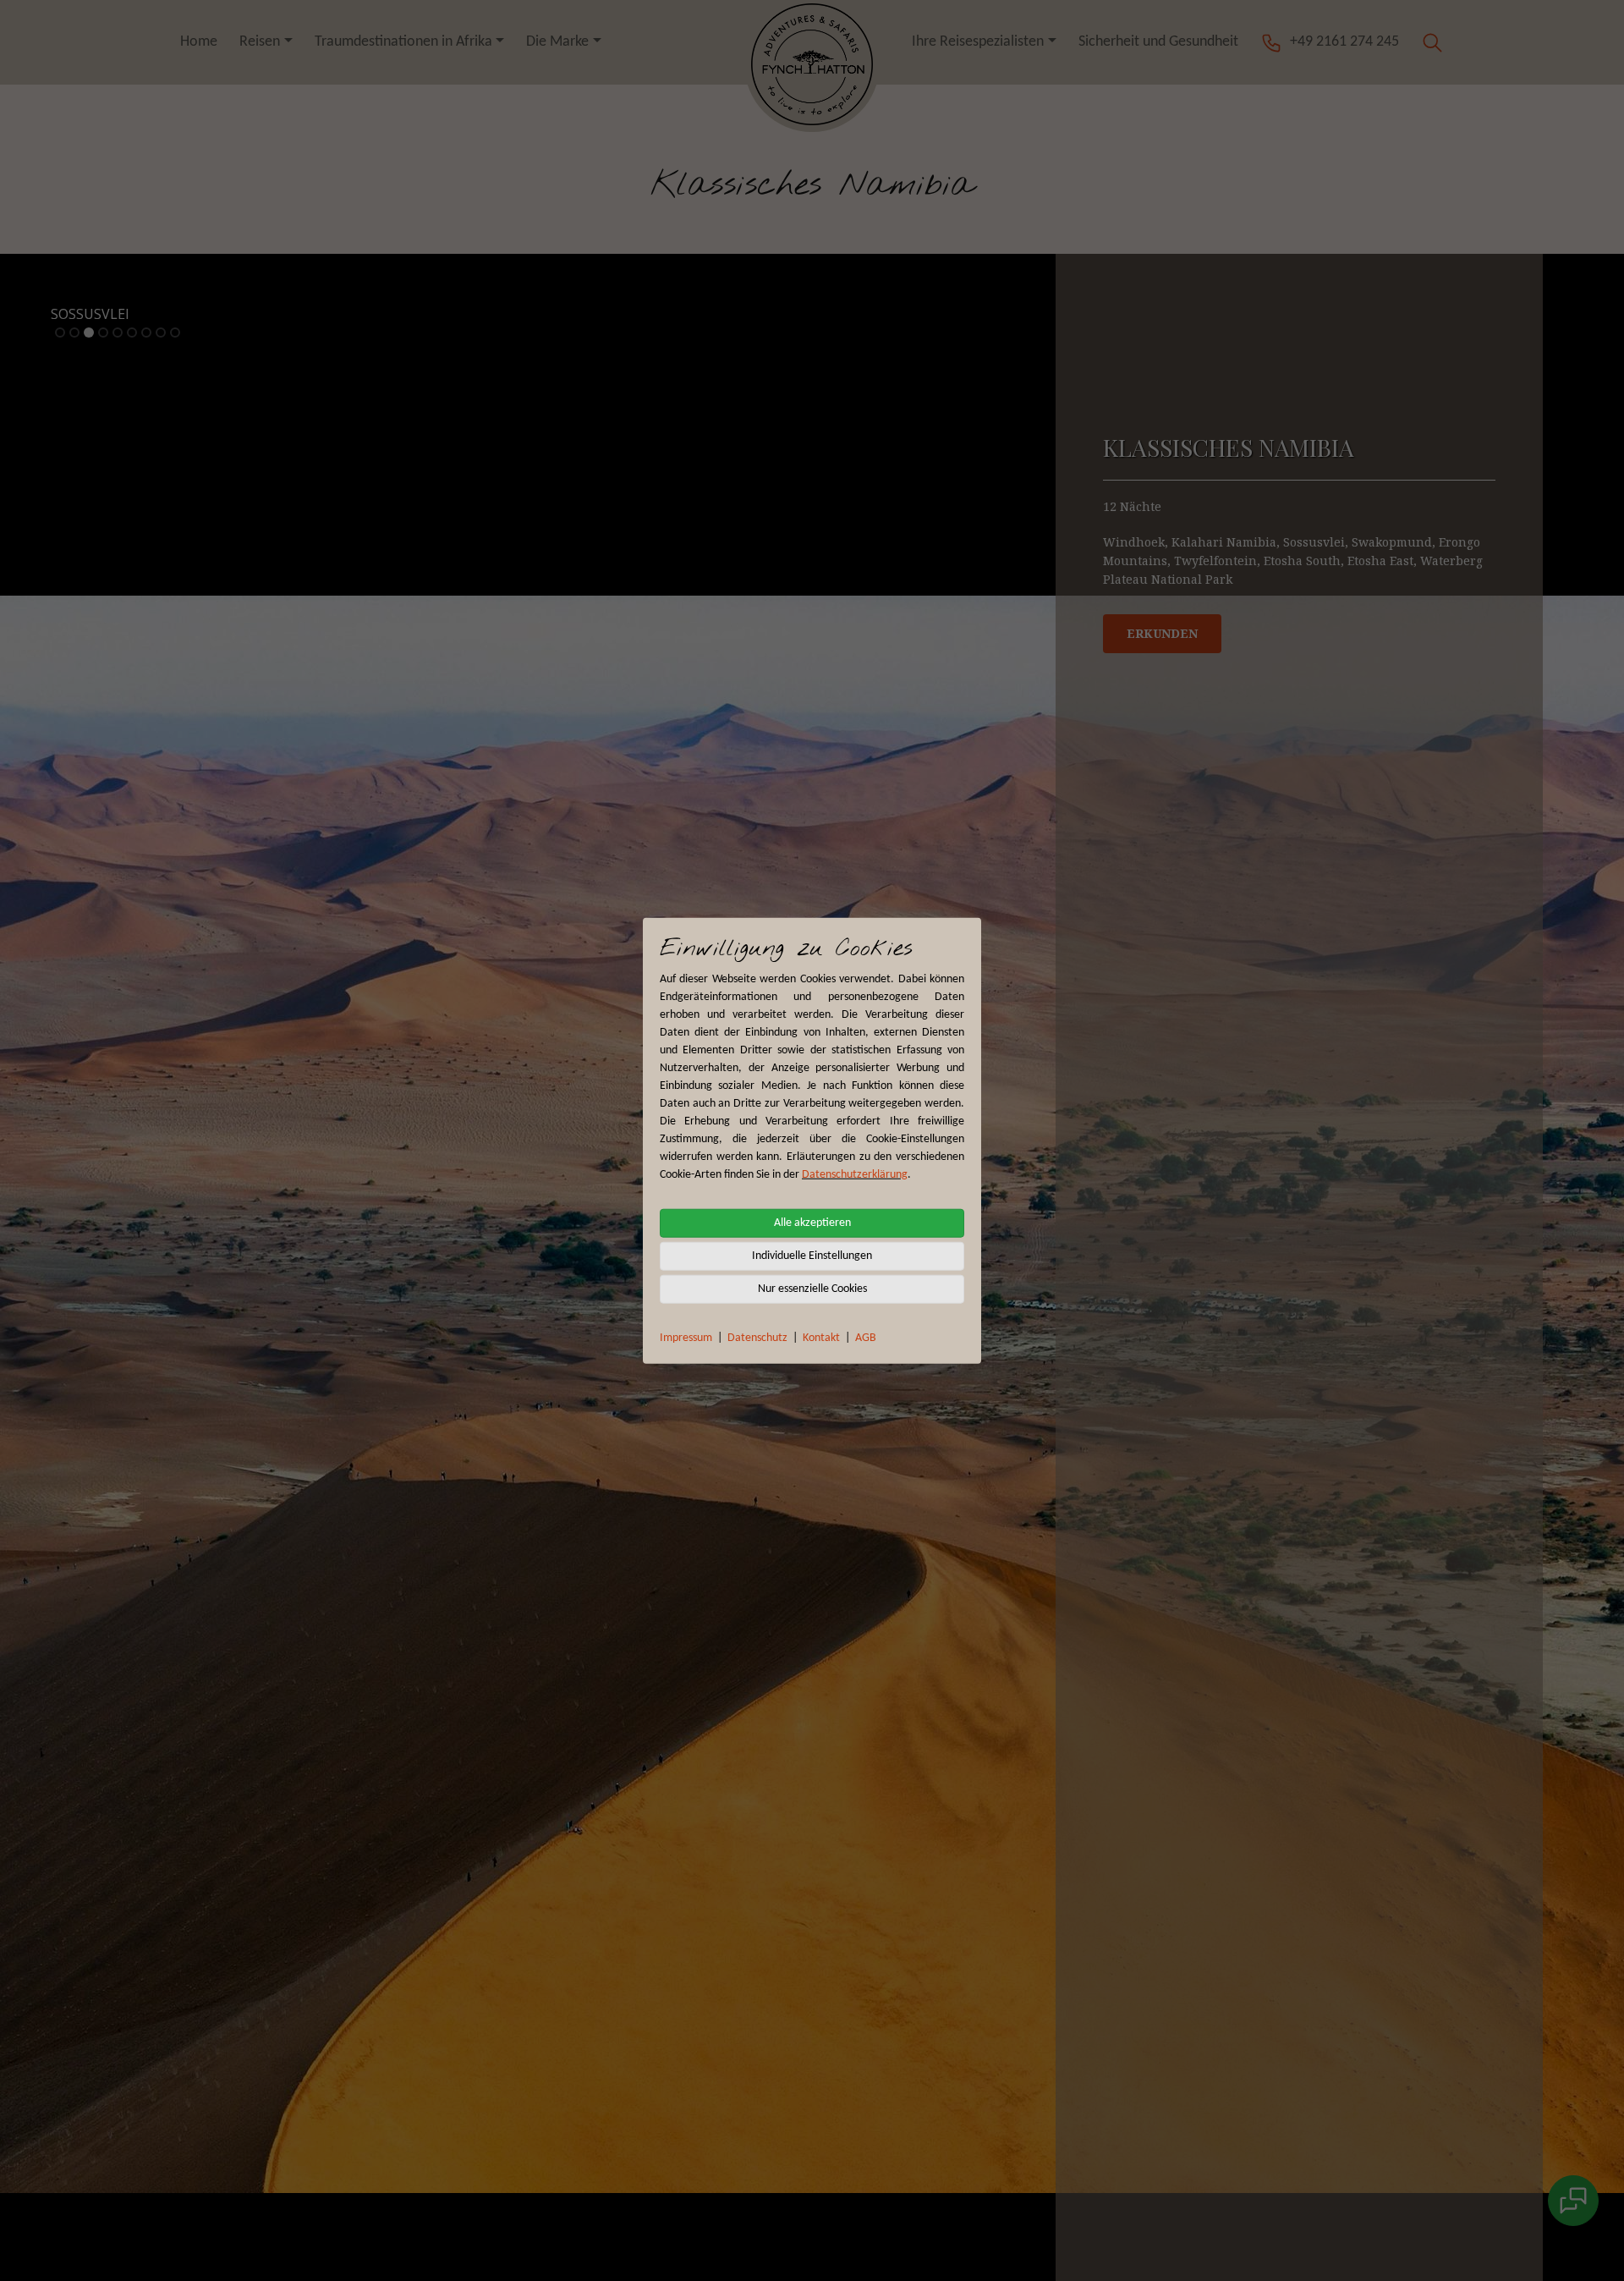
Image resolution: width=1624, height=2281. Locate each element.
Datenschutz (757, 1337)
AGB (866, 1337)
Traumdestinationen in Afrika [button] (403, 42)
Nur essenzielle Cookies (812, 1288)
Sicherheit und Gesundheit (1158, 42)
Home (199, 42)
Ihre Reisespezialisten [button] (978, 42)
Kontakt (821, 1337)
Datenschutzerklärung (855, 1174)
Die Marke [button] (557, 42)
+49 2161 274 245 (1344, 42)
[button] (1432, 42)
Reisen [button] (260, 42)
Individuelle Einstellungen (812, 1255)
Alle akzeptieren (812, 1222)
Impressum (686, 1337)
